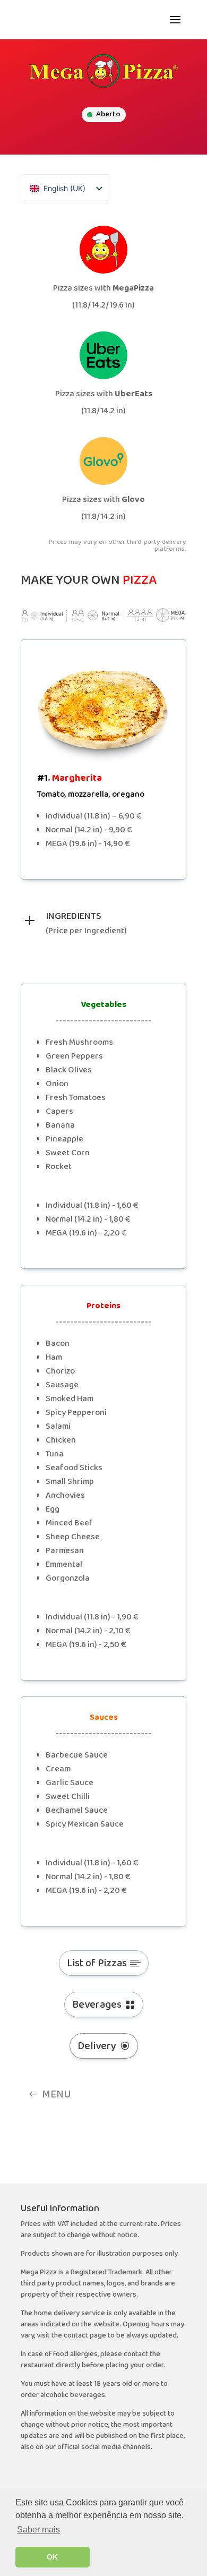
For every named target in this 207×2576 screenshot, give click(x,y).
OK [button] (52, 2557)
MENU (57, 2094)
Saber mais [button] (38, 2530)
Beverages (97, 2004)
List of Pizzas (97, 1963)
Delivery (97, 2046)
